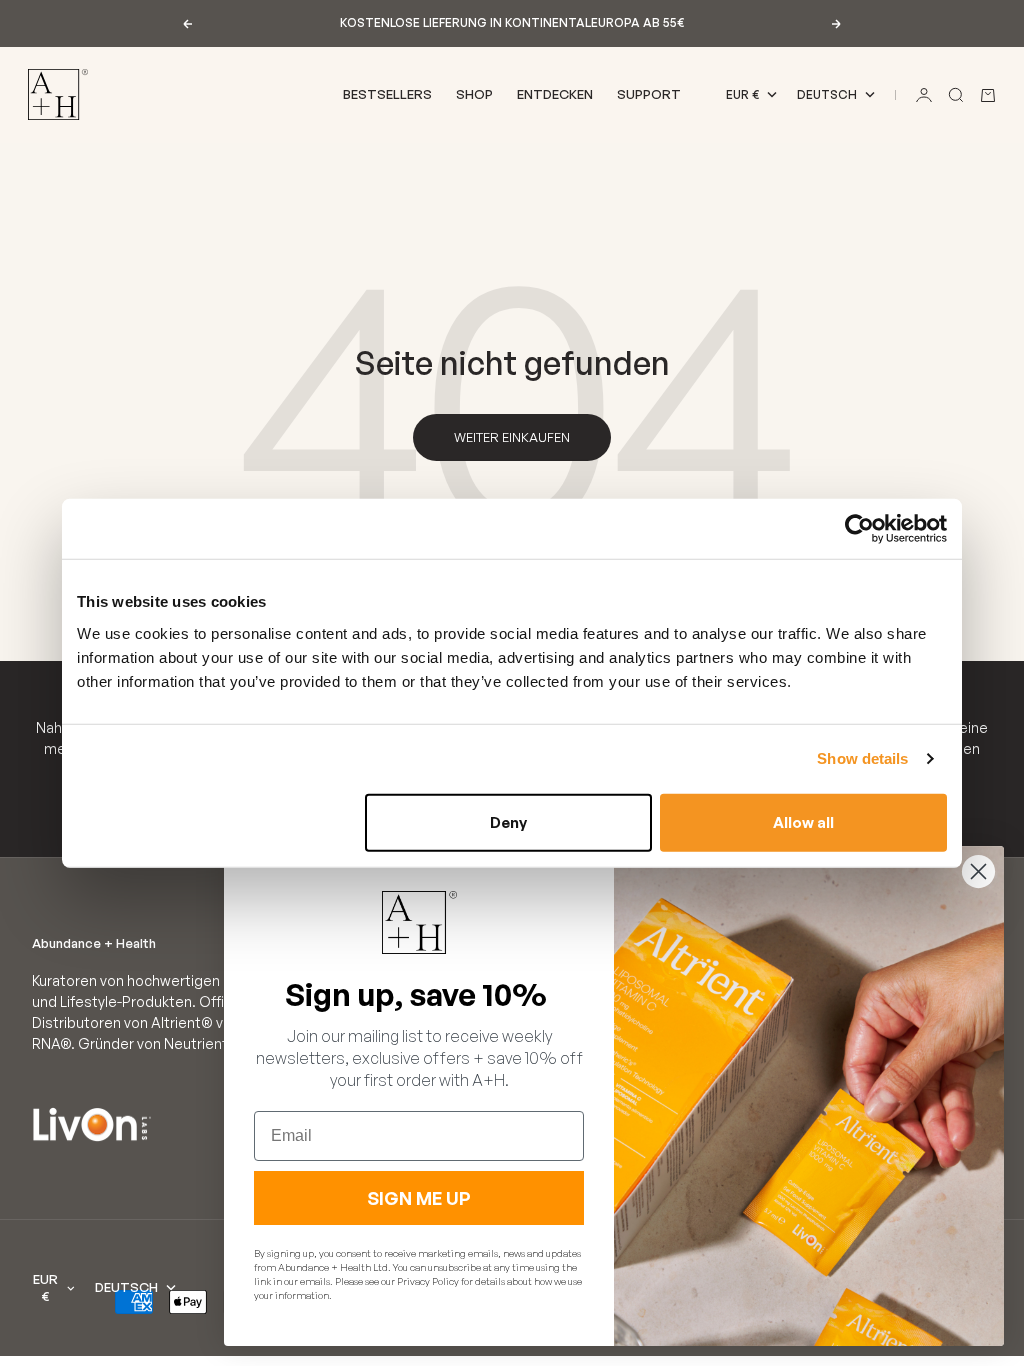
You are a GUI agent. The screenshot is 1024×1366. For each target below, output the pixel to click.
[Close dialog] (978, 871)
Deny (508, 821)
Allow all (803, 821)
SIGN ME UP (419, 1198)
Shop (474, 94)
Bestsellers (387, 94)
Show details (862, 758)
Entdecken (555, 94)
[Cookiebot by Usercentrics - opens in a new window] (859, 529)
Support (649, 94)
